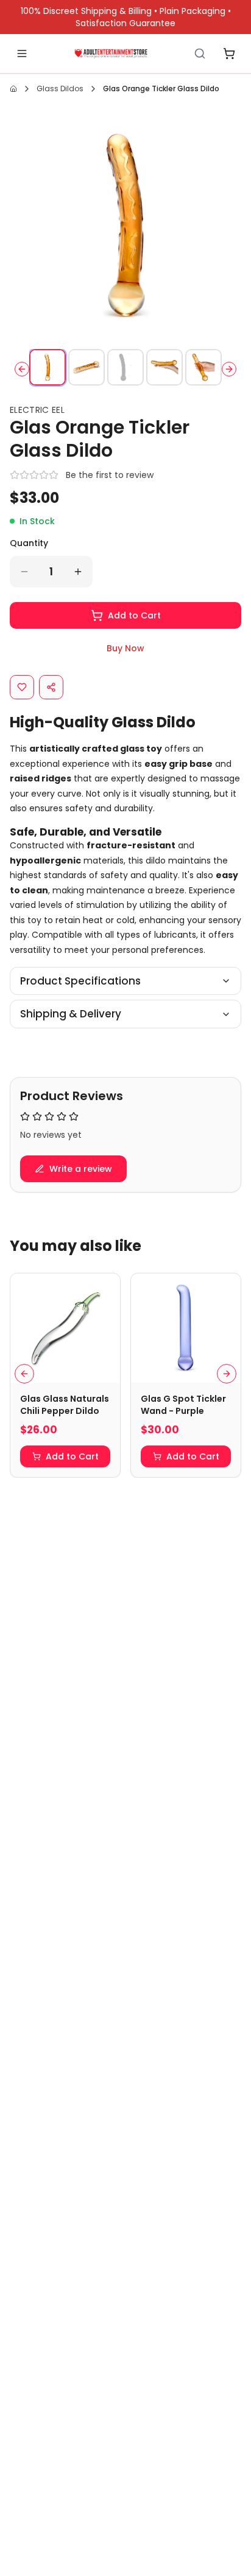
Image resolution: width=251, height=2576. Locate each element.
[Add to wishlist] (22, 687)
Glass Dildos (60, 88)
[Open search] (200, 54)
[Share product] (51, 687)
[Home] (111, 54)
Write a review (81, 1169)
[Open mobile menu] (22, 54)
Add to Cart (134, 615)
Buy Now (125, 648)
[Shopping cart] (229, 54)
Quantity (29, 543)
